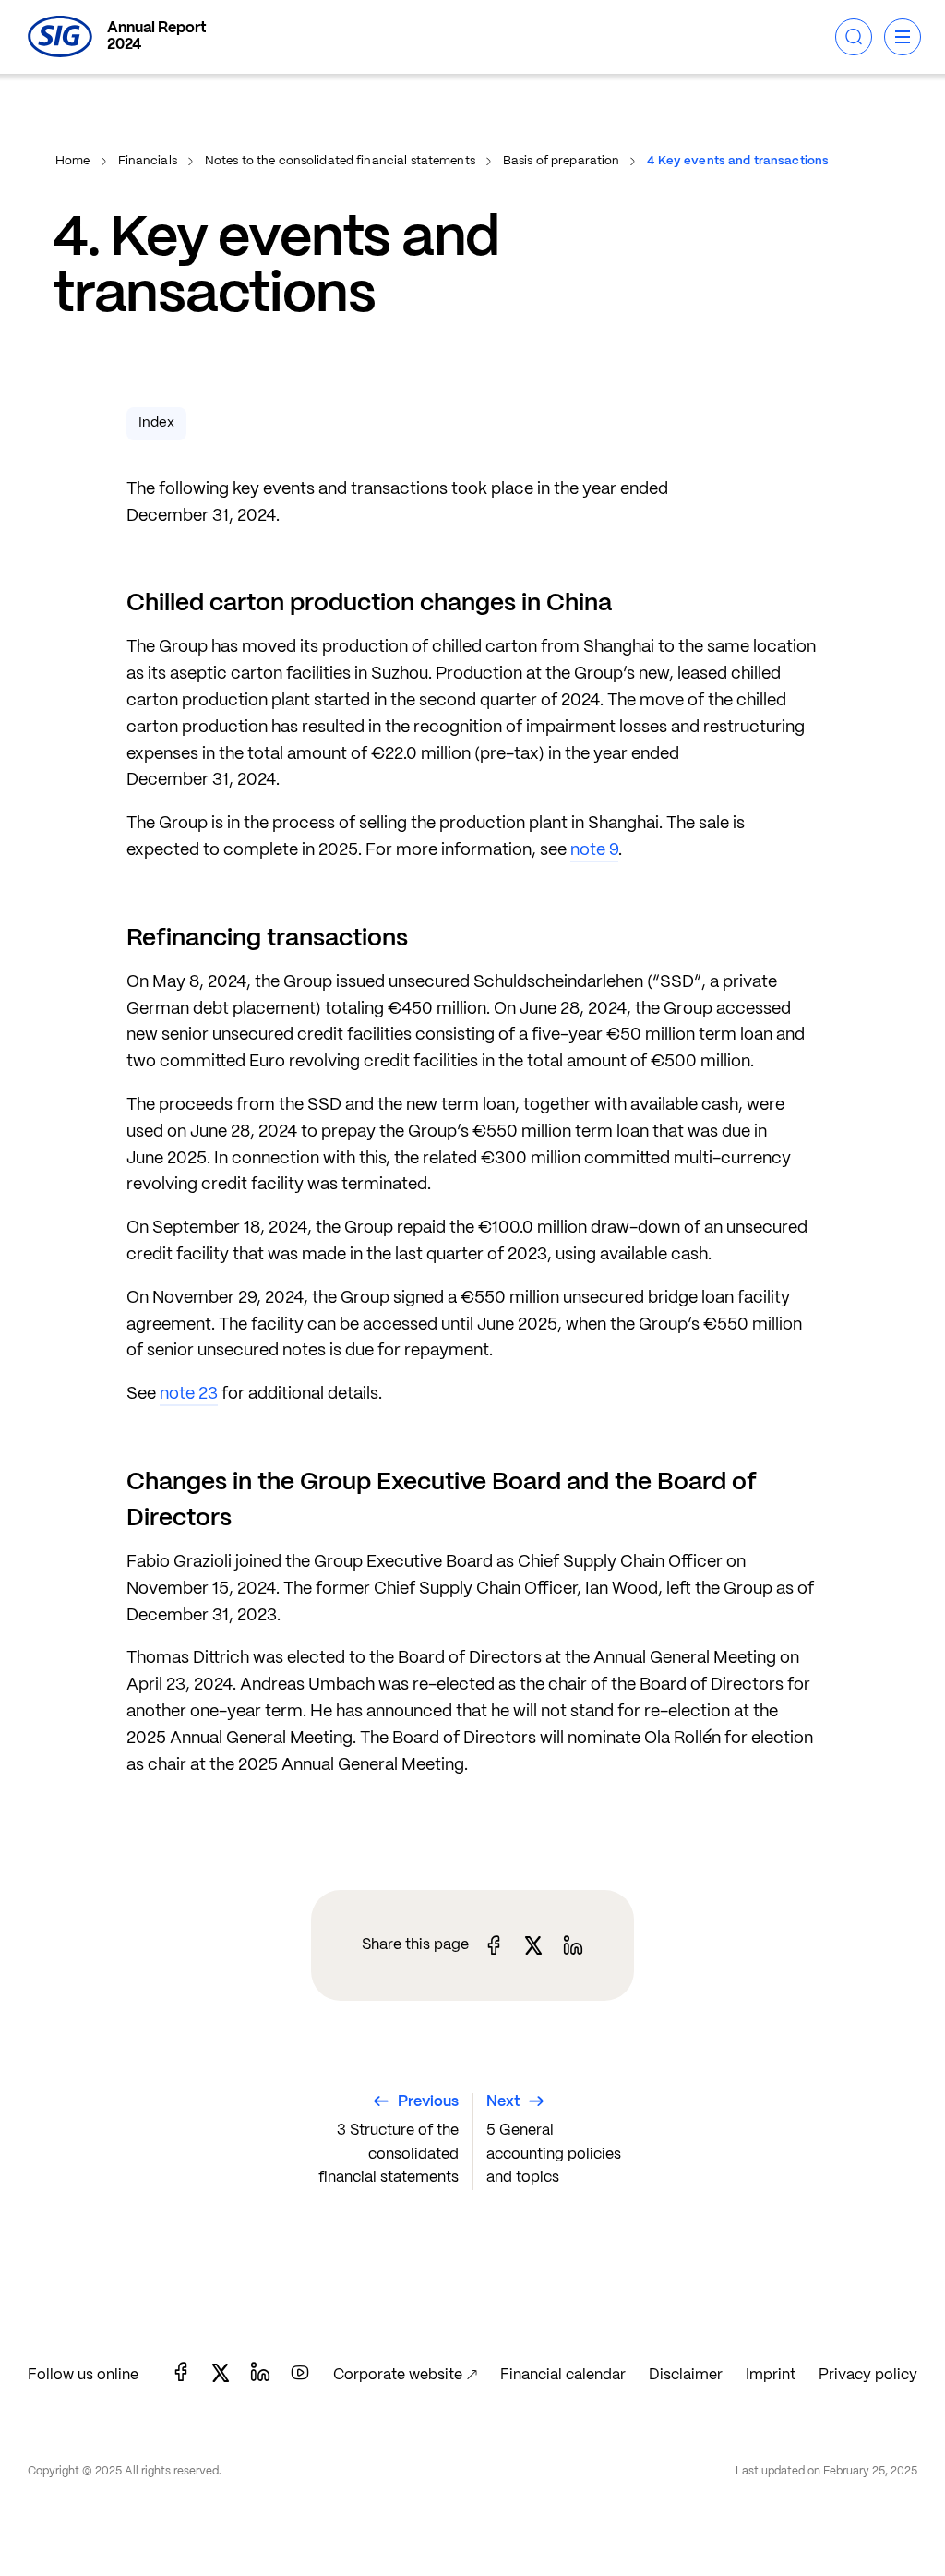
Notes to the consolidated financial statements (340, 161)
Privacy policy (868, 2375)
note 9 (594, 851)
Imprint (771, 2375)
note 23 (189, 1395)
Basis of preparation (562, 161)
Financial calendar (563, 2375)
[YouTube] (300, 2375)
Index (156, 423)
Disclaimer (686, 2375)
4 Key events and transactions (738, 161)
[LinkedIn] (260, 2375)
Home (73, 161)
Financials (148, 161)
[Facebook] (181, 2375)
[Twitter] (221, 2375)
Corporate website (398, 2375)
